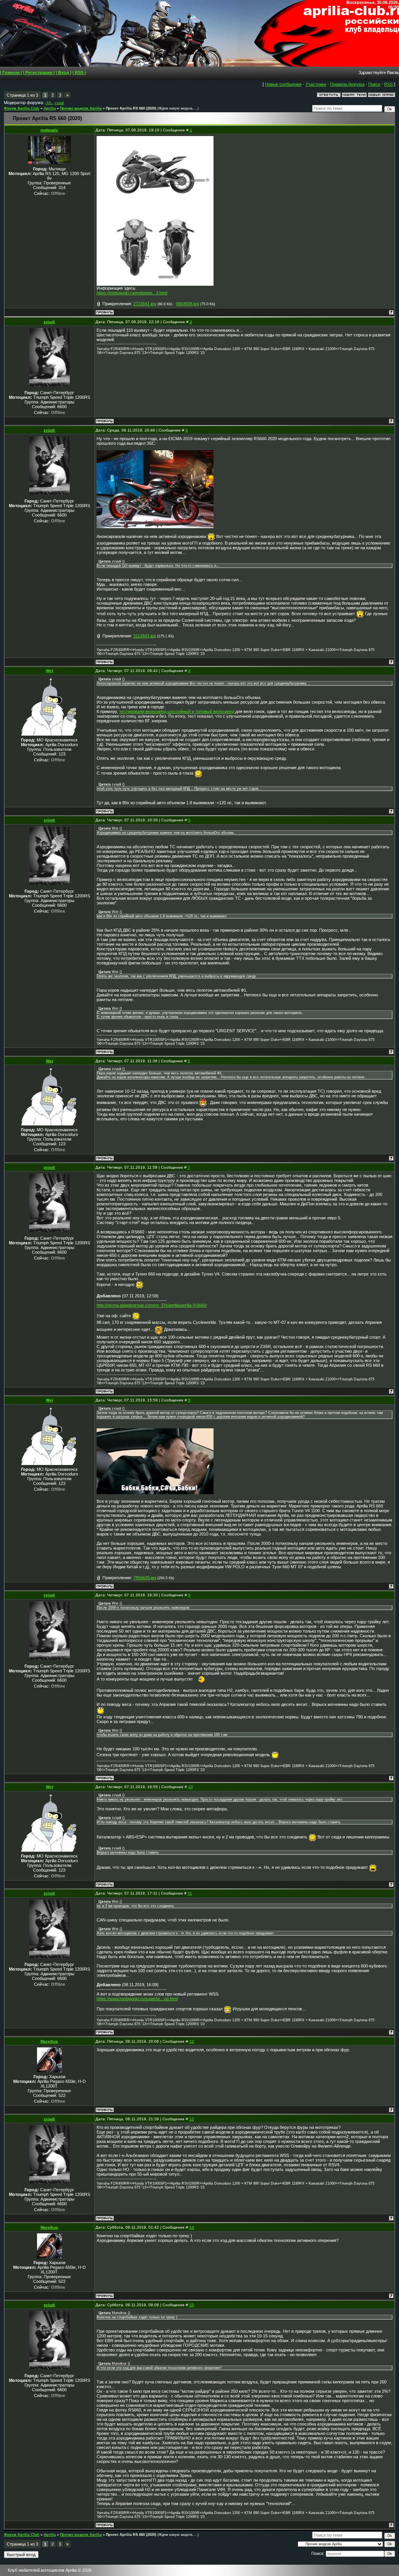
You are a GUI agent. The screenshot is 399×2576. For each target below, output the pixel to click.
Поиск (374, 84)
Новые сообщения (283, 84)
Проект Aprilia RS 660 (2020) (131, 108)
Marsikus (49, 2041)
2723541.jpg (145, 304)
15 (192, 2305)
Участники (316, 84)
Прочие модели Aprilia (81, 108)
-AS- (49, 103)
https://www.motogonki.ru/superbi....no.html (137, 1999)
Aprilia (50, 108)
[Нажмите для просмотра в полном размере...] (155, 209)
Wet (49, 671)
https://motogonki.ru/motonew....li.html (132, 293)
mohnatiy (49, 130)
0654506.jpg (188, 304)
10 (191, 1787)
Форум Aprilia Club (22, 108)
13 (192, 2119)
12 (192, 2041)
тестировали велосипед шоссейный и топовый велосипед (177, 711)
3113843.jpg (145, 636)
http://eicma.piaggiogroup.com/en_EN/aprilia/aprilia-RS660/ (152, 1305)
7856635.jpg (145, 1578)
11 (190, 1893)
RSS (388, 84)
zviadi (59, 103)
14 (192, 2227)
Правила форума (347, 84)
